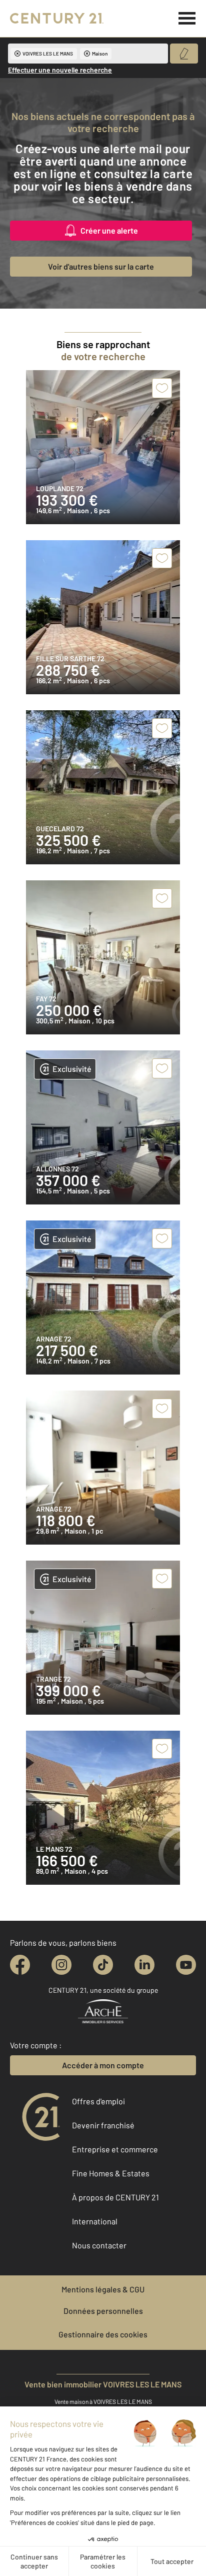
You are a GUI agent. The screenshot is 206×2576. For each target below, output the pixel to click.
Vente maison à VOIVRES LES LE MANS (103, 2401)
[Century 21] (57, 19)
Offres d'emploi (98, 2101)
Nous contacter (99, 2245)
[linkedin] (144, 1965)
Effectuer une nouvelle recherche (60, 70)
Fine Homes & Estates (111, 2173)
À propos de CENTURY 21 (115, 2197)
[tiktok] (103, 1965)
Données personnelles (103, 2311)
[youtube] (186, 1965)
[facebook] (20, 1965)
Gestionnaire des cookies (103, 2334)
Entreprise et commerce (115, 2149)
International (95, 2221)
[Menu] (187, 19)
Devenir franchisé (103, 2125)
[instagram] (61, 1965)
